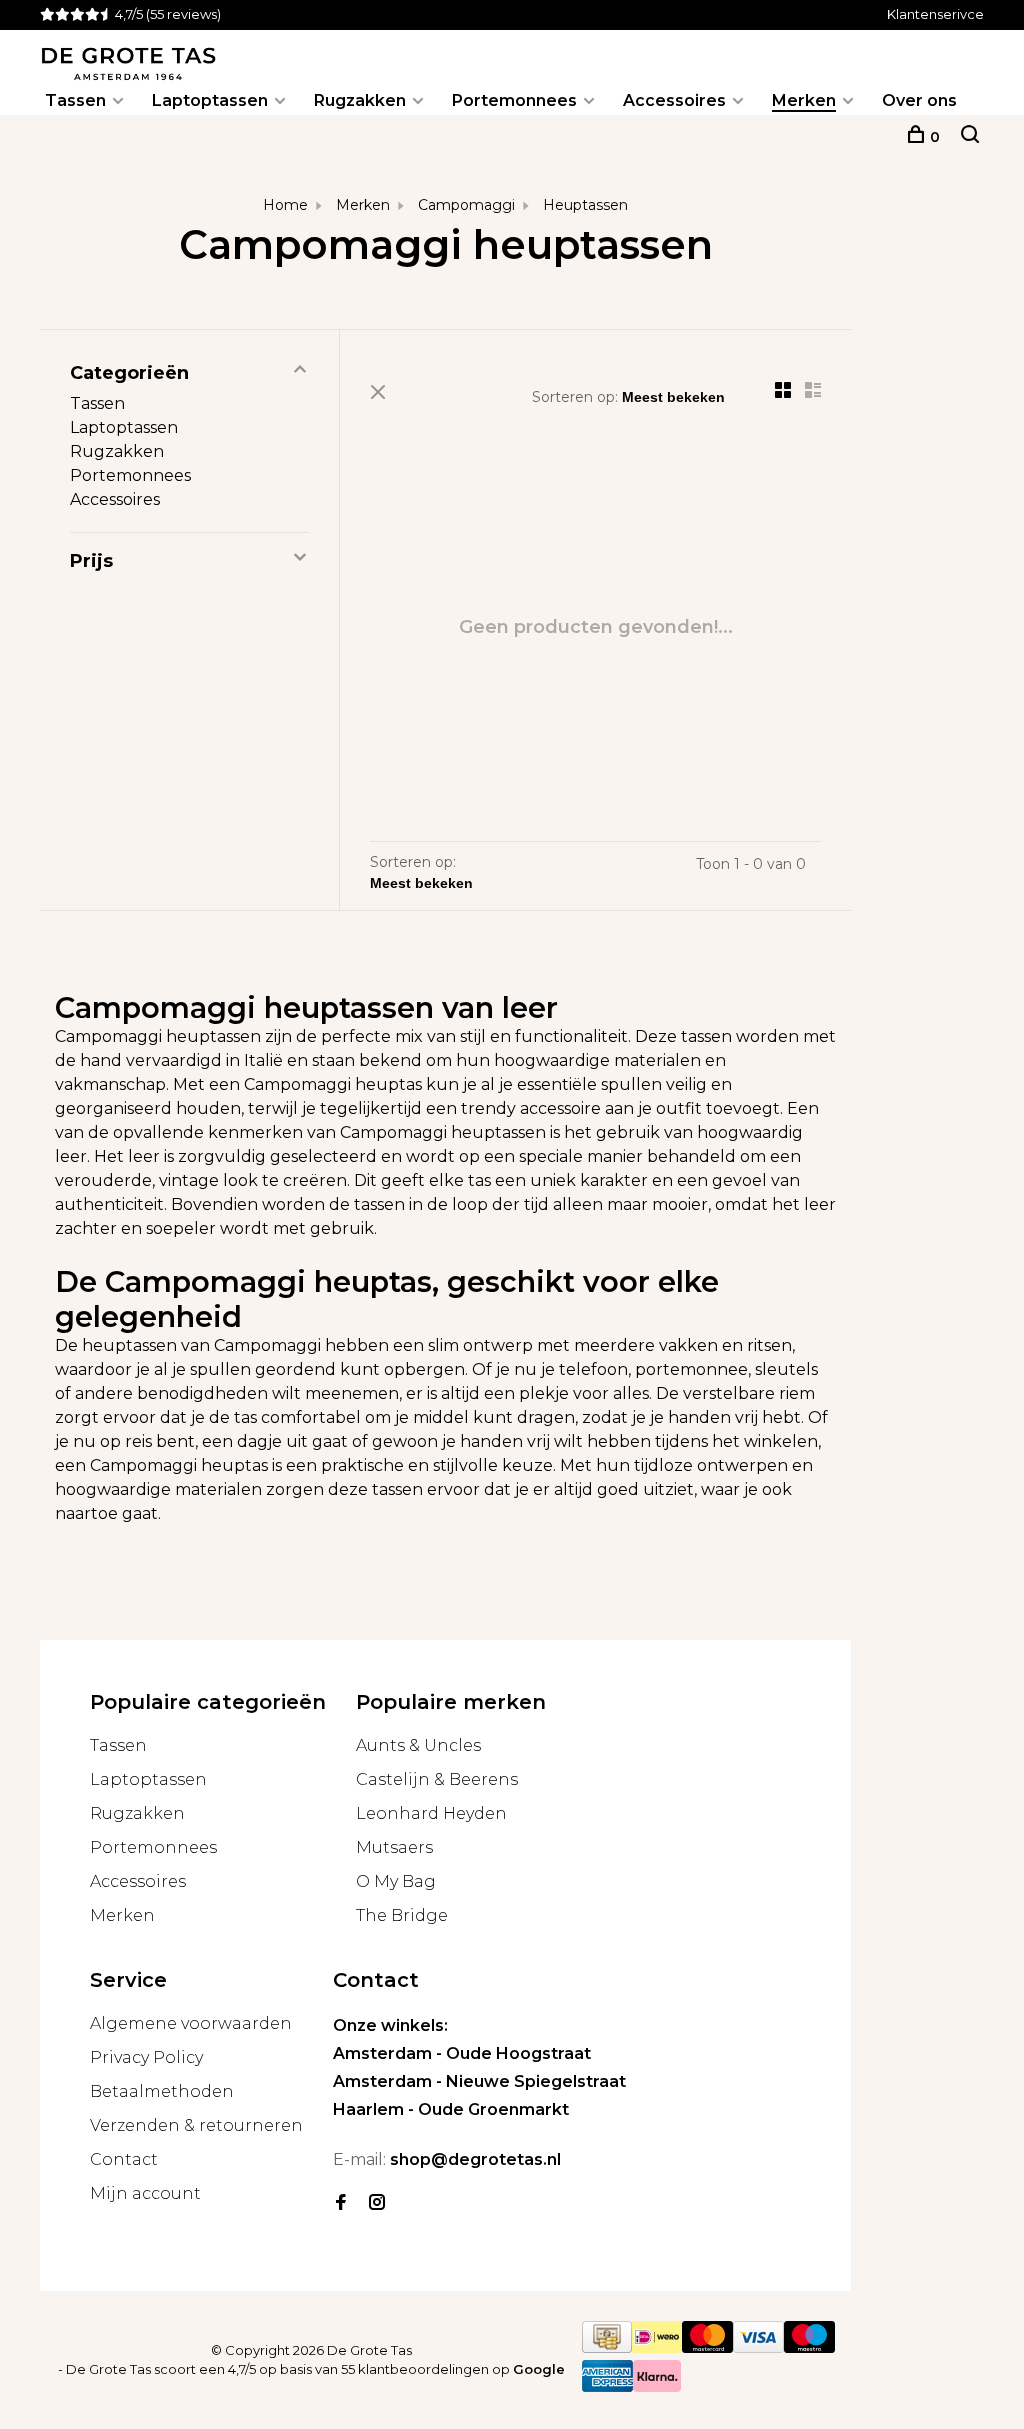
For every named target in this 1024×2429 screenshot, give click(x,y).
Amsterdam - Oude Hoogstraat (462, 2053)
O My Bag (396, 1881)
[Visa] (758, 2347)
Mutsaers (394, 1847)
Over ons (919, 100)
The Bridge (402, 1915)
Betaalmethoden (162, 2091)
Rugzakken (360, 100)
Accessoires (674, 100)
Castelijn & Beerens (437, 1779)
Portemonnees (514, 100)
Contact (124, 2159)
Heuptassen (585, 205)
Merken (804, 100)
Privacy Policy (146, 2057)
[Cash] (607, 2347)
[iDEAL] (657, 2347)
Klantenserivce (935, 14)
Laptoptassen (210, 100)
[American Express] (607, 2386)
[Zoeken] (970, 137)
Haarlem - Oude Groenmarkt (451, 2109)
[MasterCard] (707, 2347)
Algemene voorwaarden (191, 2023)
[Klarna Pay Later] (657, 2386)
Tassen (75, 100)
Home (285, 205)
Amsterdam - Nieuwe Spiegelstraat (479, 2081)
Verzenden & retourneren (196, 2125)
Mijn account (145, 2193)
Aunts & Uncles (418, 1745)
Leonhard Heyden (431, 1813)
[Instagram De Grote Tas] (377, 2203)
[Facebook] (341, 2203)
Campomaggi (466, 205)
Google (539, 2369)
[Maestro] (809, 2347)
